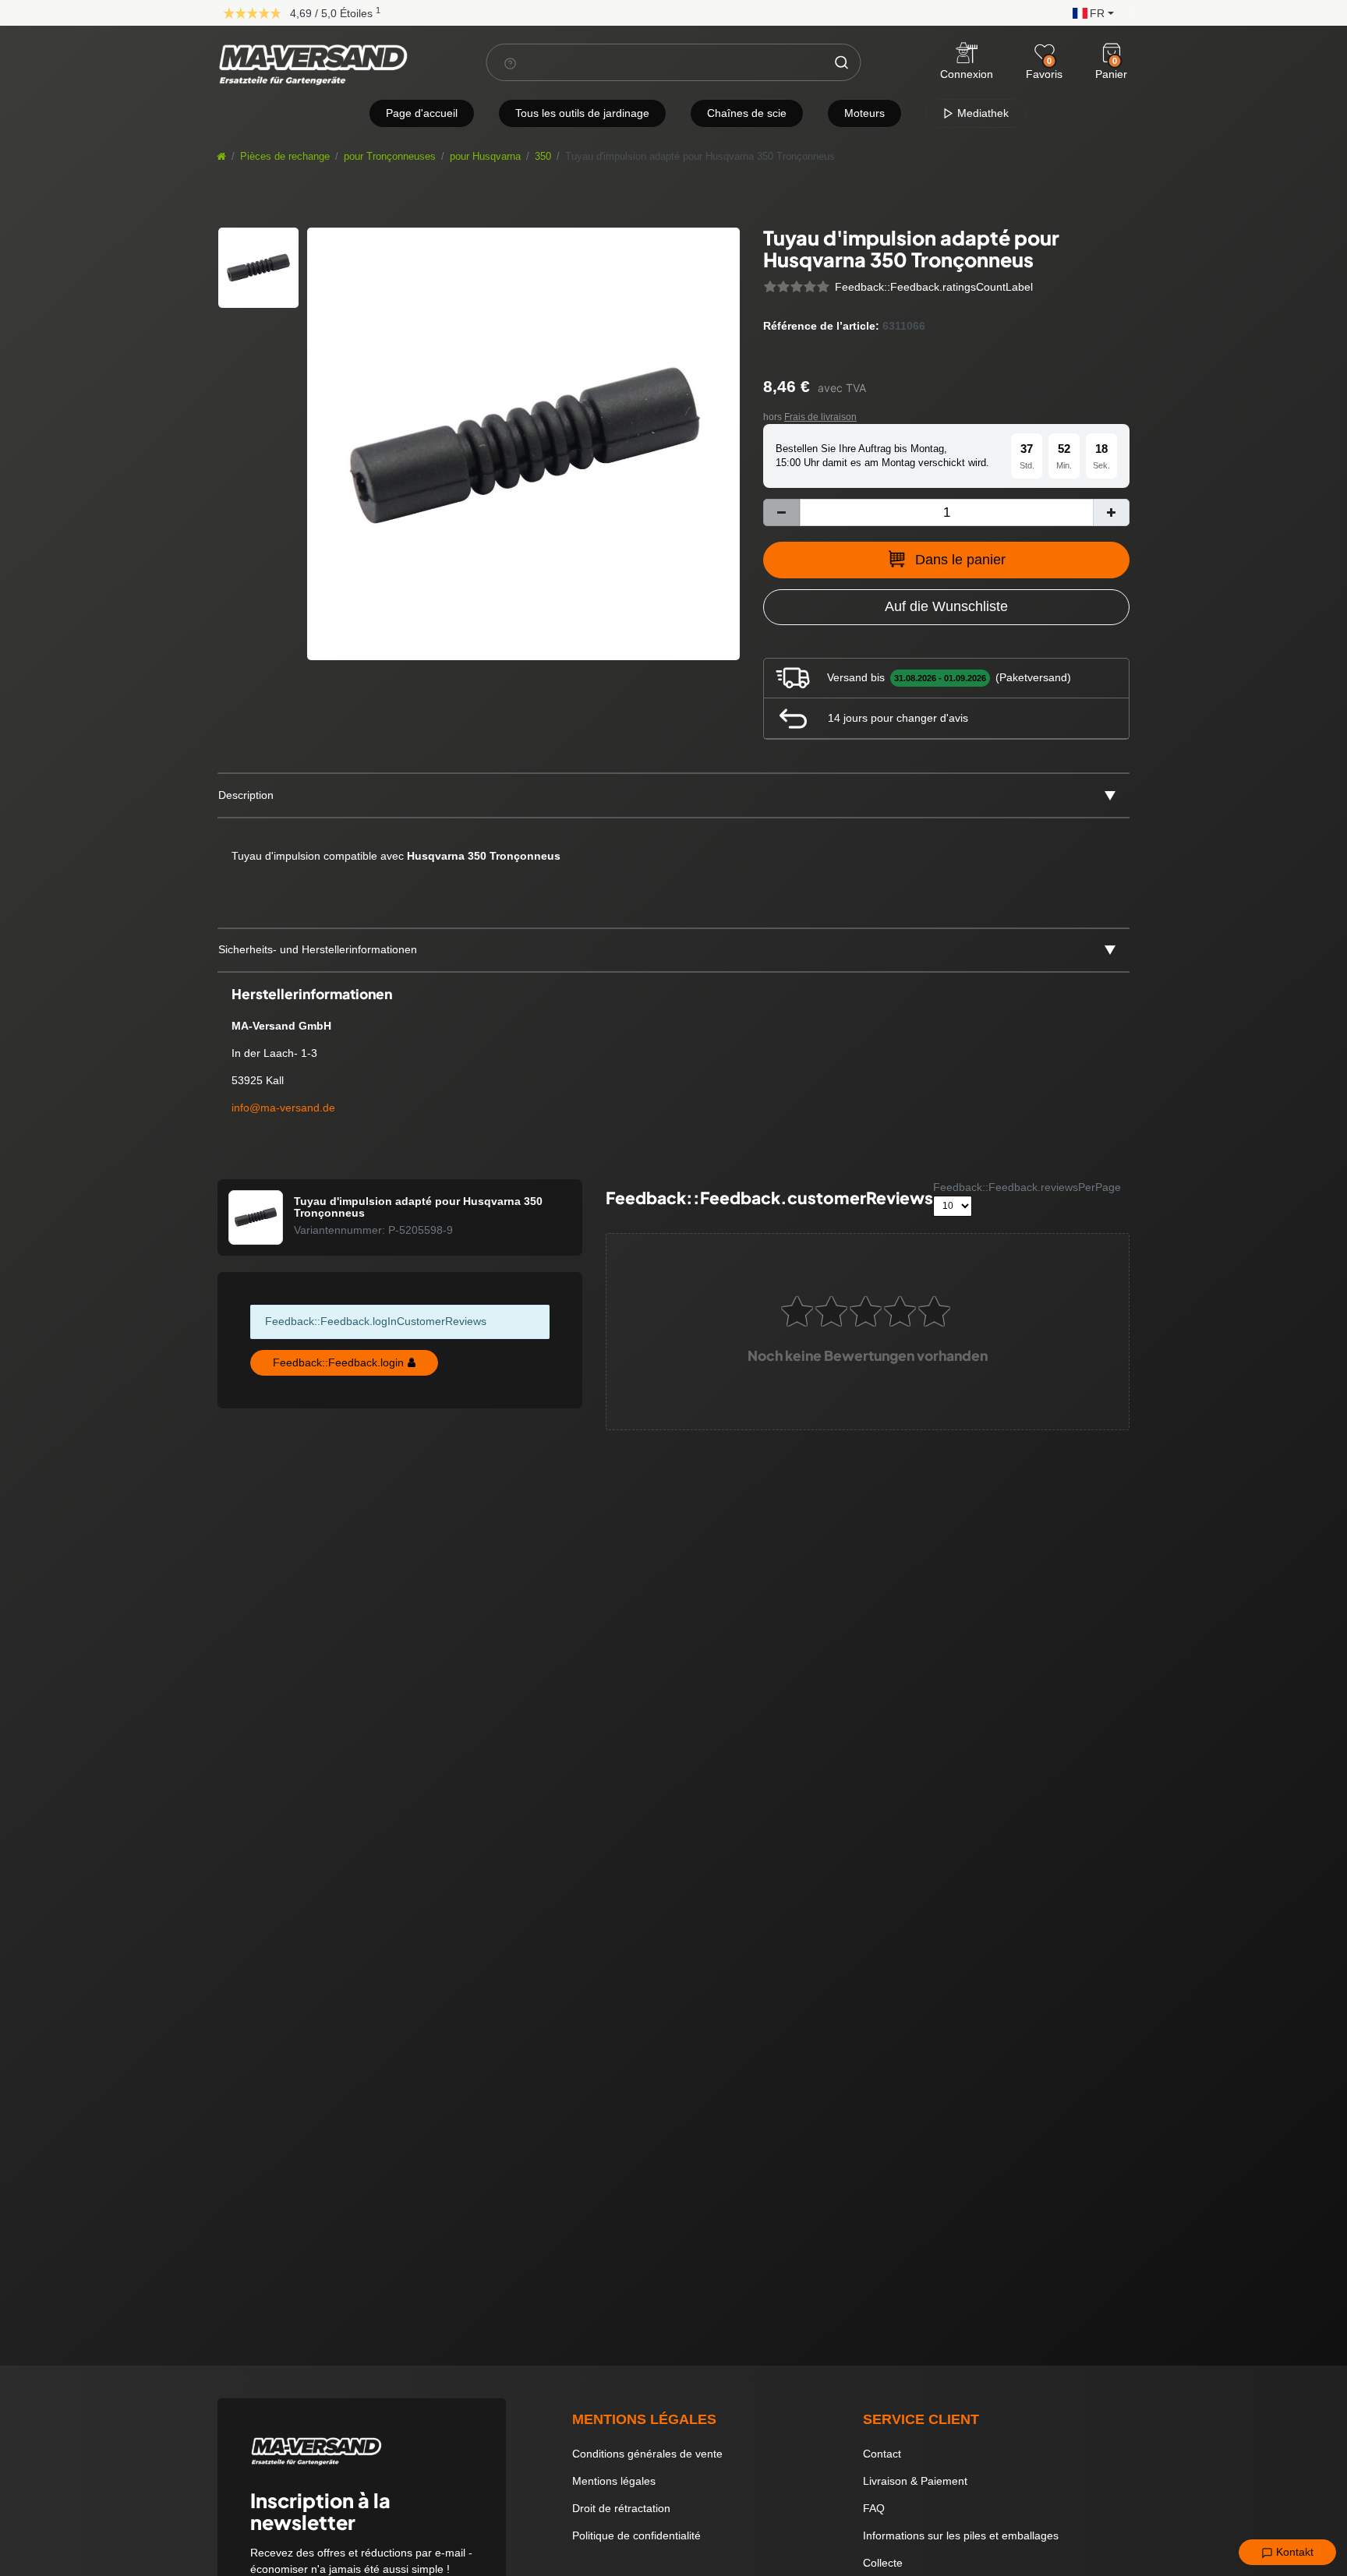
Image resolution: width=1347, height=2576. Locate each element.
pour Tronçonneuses (390, 157)
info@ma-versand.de (283, 1108)
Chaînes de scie (747, 113)
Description (246, 795)
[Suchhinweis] (511, 63)
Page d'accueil (422, 113)
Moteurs (864, 113)
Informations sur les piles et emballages (961, 2535)
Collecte (883, 2563)
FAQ (874, 2508)
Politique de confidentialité (636, 2535)
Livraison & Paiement (915, 2481)
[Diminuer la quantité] (781, 512)
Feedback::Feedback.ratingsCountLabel (934, 287)
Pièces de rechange (285, 157)
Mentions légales (614, 2481)
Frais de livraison (820, 417)
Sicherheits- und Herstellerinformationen (318, 949)
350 (543, 157)
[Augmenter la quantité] (1111, 512)
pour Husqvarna (485, 157)
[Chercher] (842, 62)
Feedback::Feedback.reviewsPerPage (1027, 1187)
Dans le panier (960, 560)
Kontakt (1293, 2552)
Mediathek (981, 113)
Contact (882, 2454)
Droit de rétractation (621, 2508)
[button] (1089, 12)
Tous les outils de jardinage (582, 113)
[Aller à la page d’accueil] (221, 157)
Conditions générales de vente (647, 2454)
